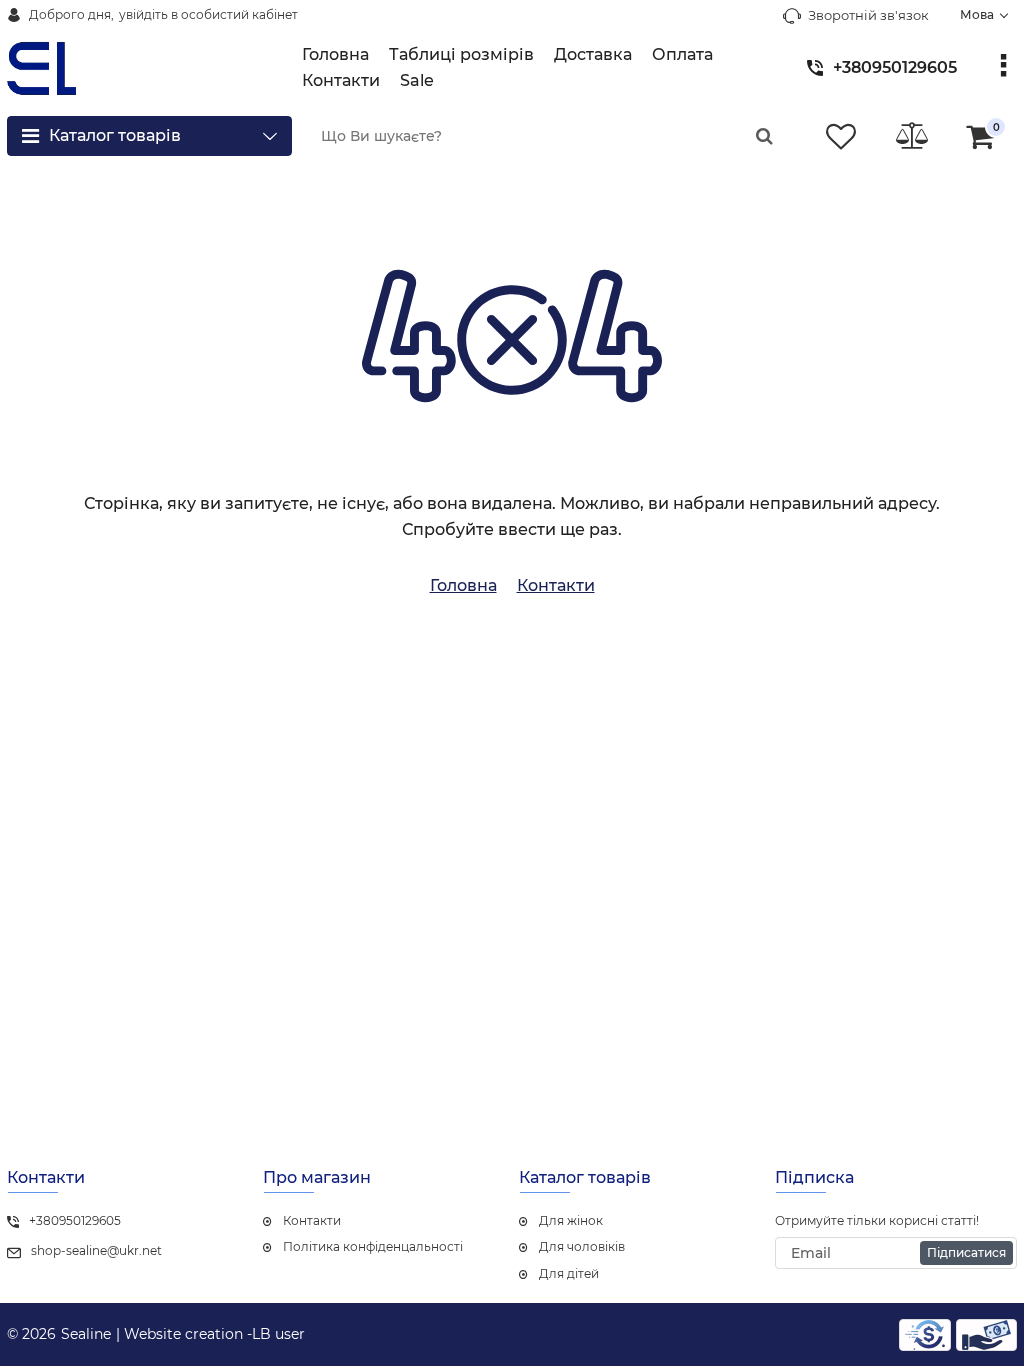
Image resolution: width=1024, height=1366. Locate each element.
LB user (278, 1334)
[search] (764, 136)
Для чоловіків (582, 1246)
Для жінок (571, 1220)
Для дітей (569, 1273)
